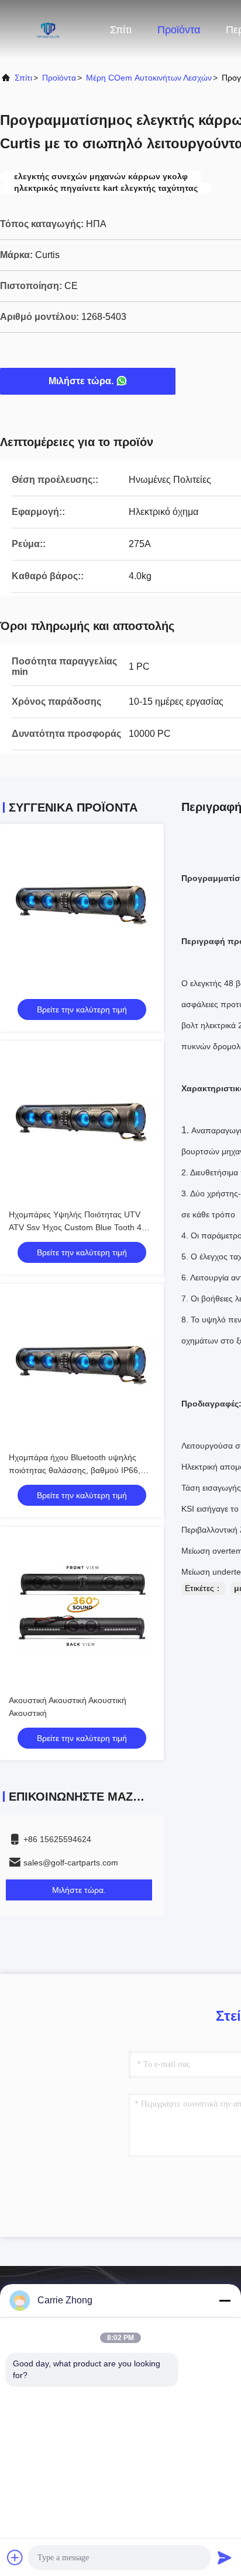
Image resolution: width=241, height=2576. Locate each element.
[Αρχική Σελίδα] (47, 29)
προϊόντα (59, 78)
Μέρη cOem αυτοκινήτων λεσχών (149, 78)
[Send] (225, 2557)
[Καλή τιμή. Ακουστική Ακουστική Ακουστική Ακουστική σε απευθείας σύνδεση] (82, 1609)
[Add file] (15, 2557)
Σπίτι (121, 30)
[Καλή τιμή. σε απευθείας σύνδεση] (82, 906)
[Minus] (225, 2300)
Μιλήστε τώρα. (81, 381)
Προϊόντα (179, 30)
